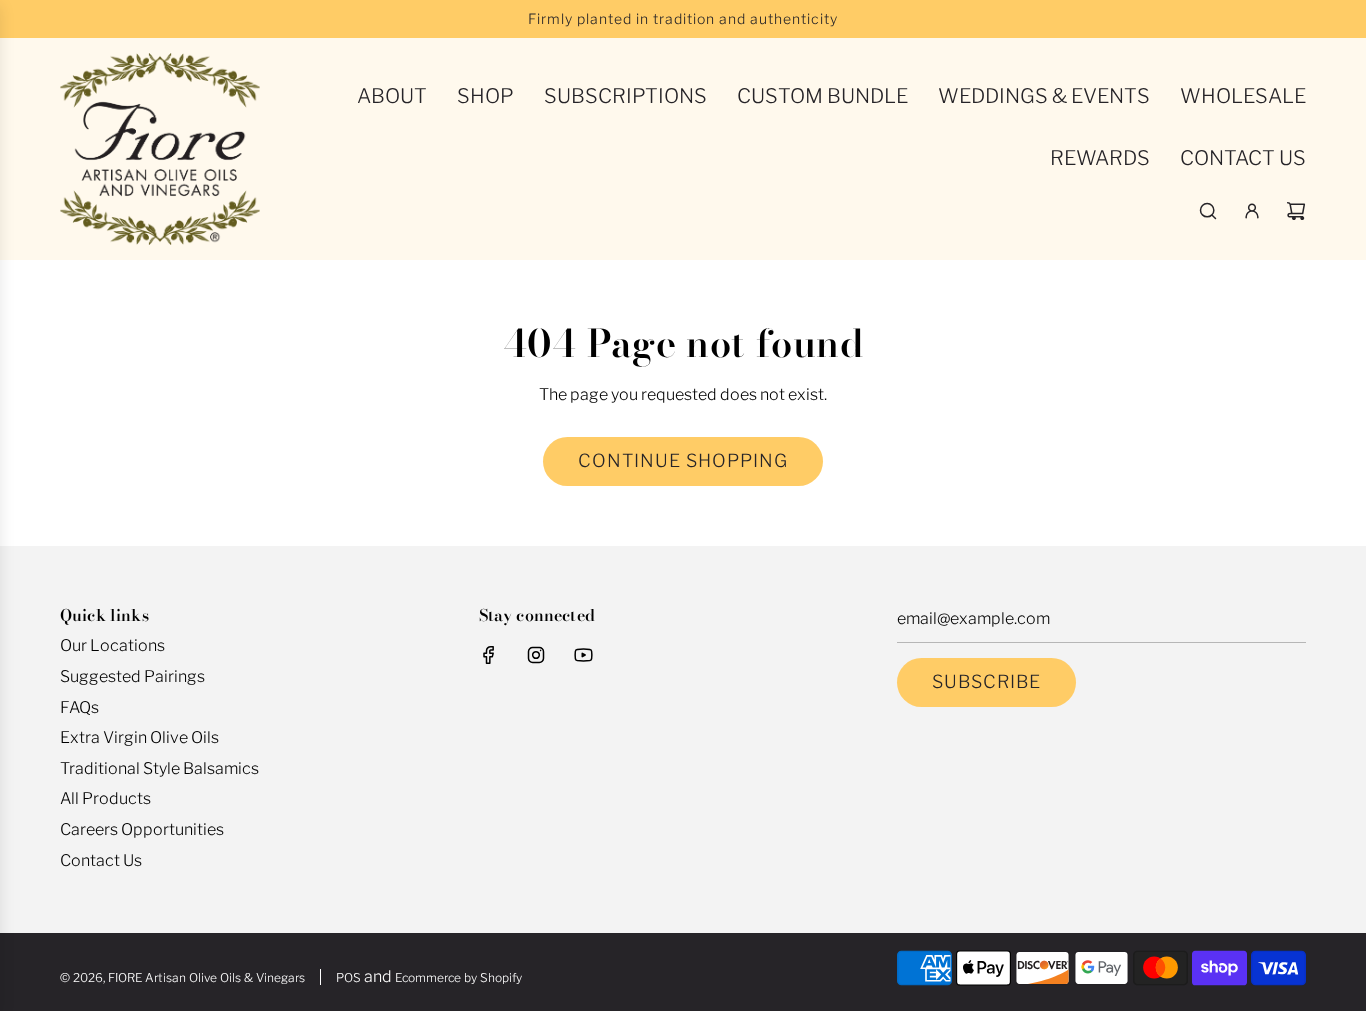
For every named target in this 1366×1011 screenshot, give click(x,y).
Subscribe (986, 681)
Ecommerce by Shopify (458, 977)
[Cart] (1296, 211)
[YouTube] (583, 655)
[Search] (1208, 211)
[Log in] (1252, 211)
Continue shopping (683, 460)
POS (348, 977)
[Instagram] (536, 655)
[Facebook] (489, 655)
